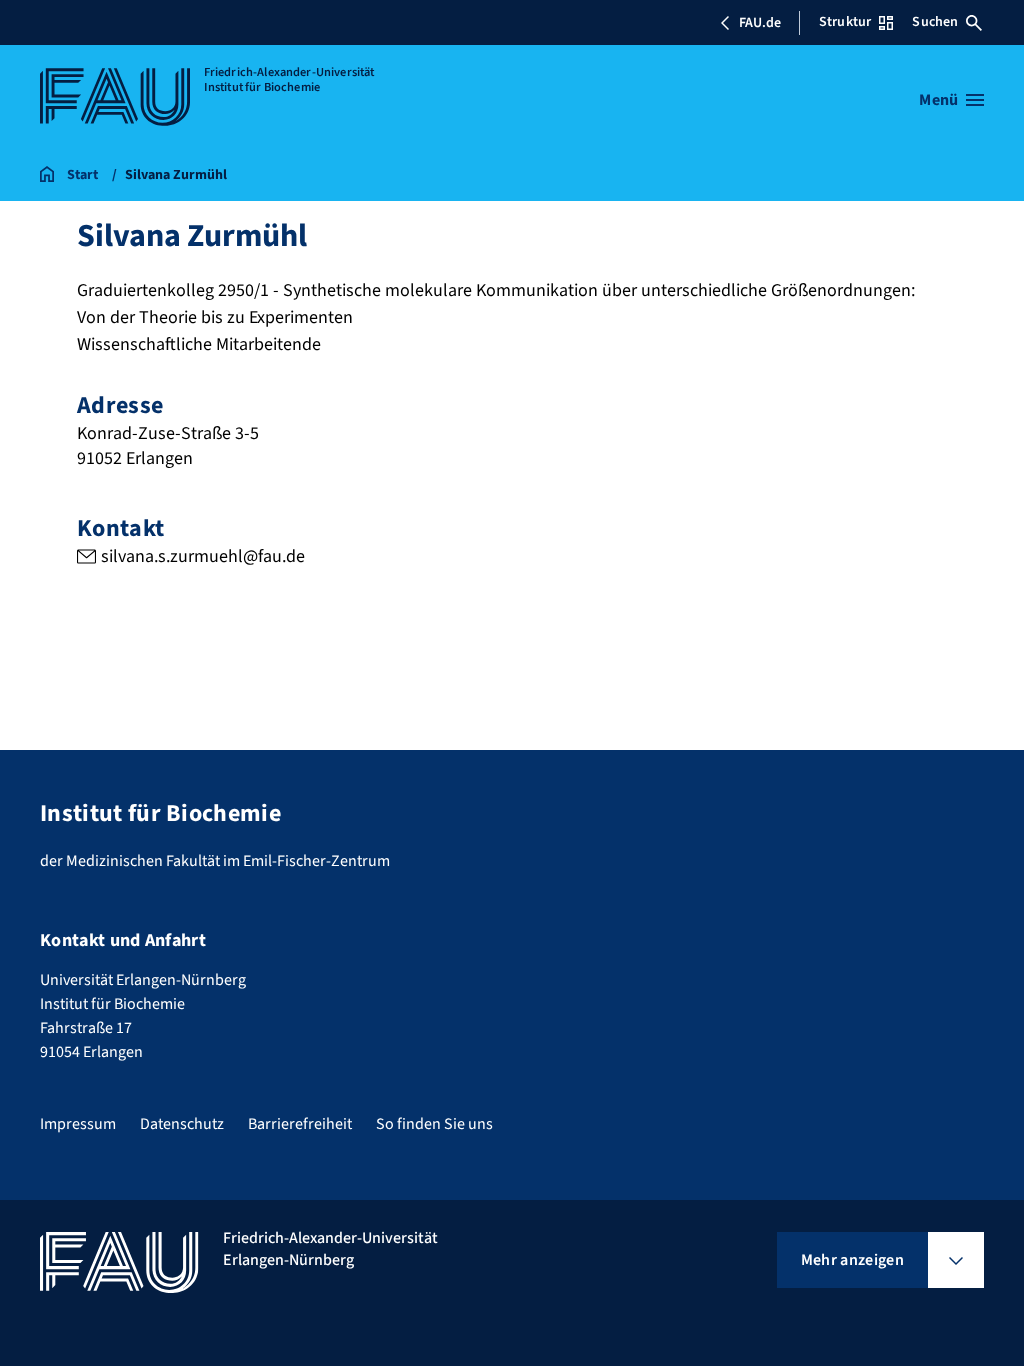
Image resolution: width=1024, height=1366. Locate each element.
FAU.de (760, 23)
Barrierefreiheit (300, 1124)
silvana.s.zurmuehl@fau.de (203, 556)
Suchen (935, 22)
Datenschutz (182, 1124)
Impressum (78, 1124)
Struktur (845, 22)
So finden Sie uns (434, 1124)
